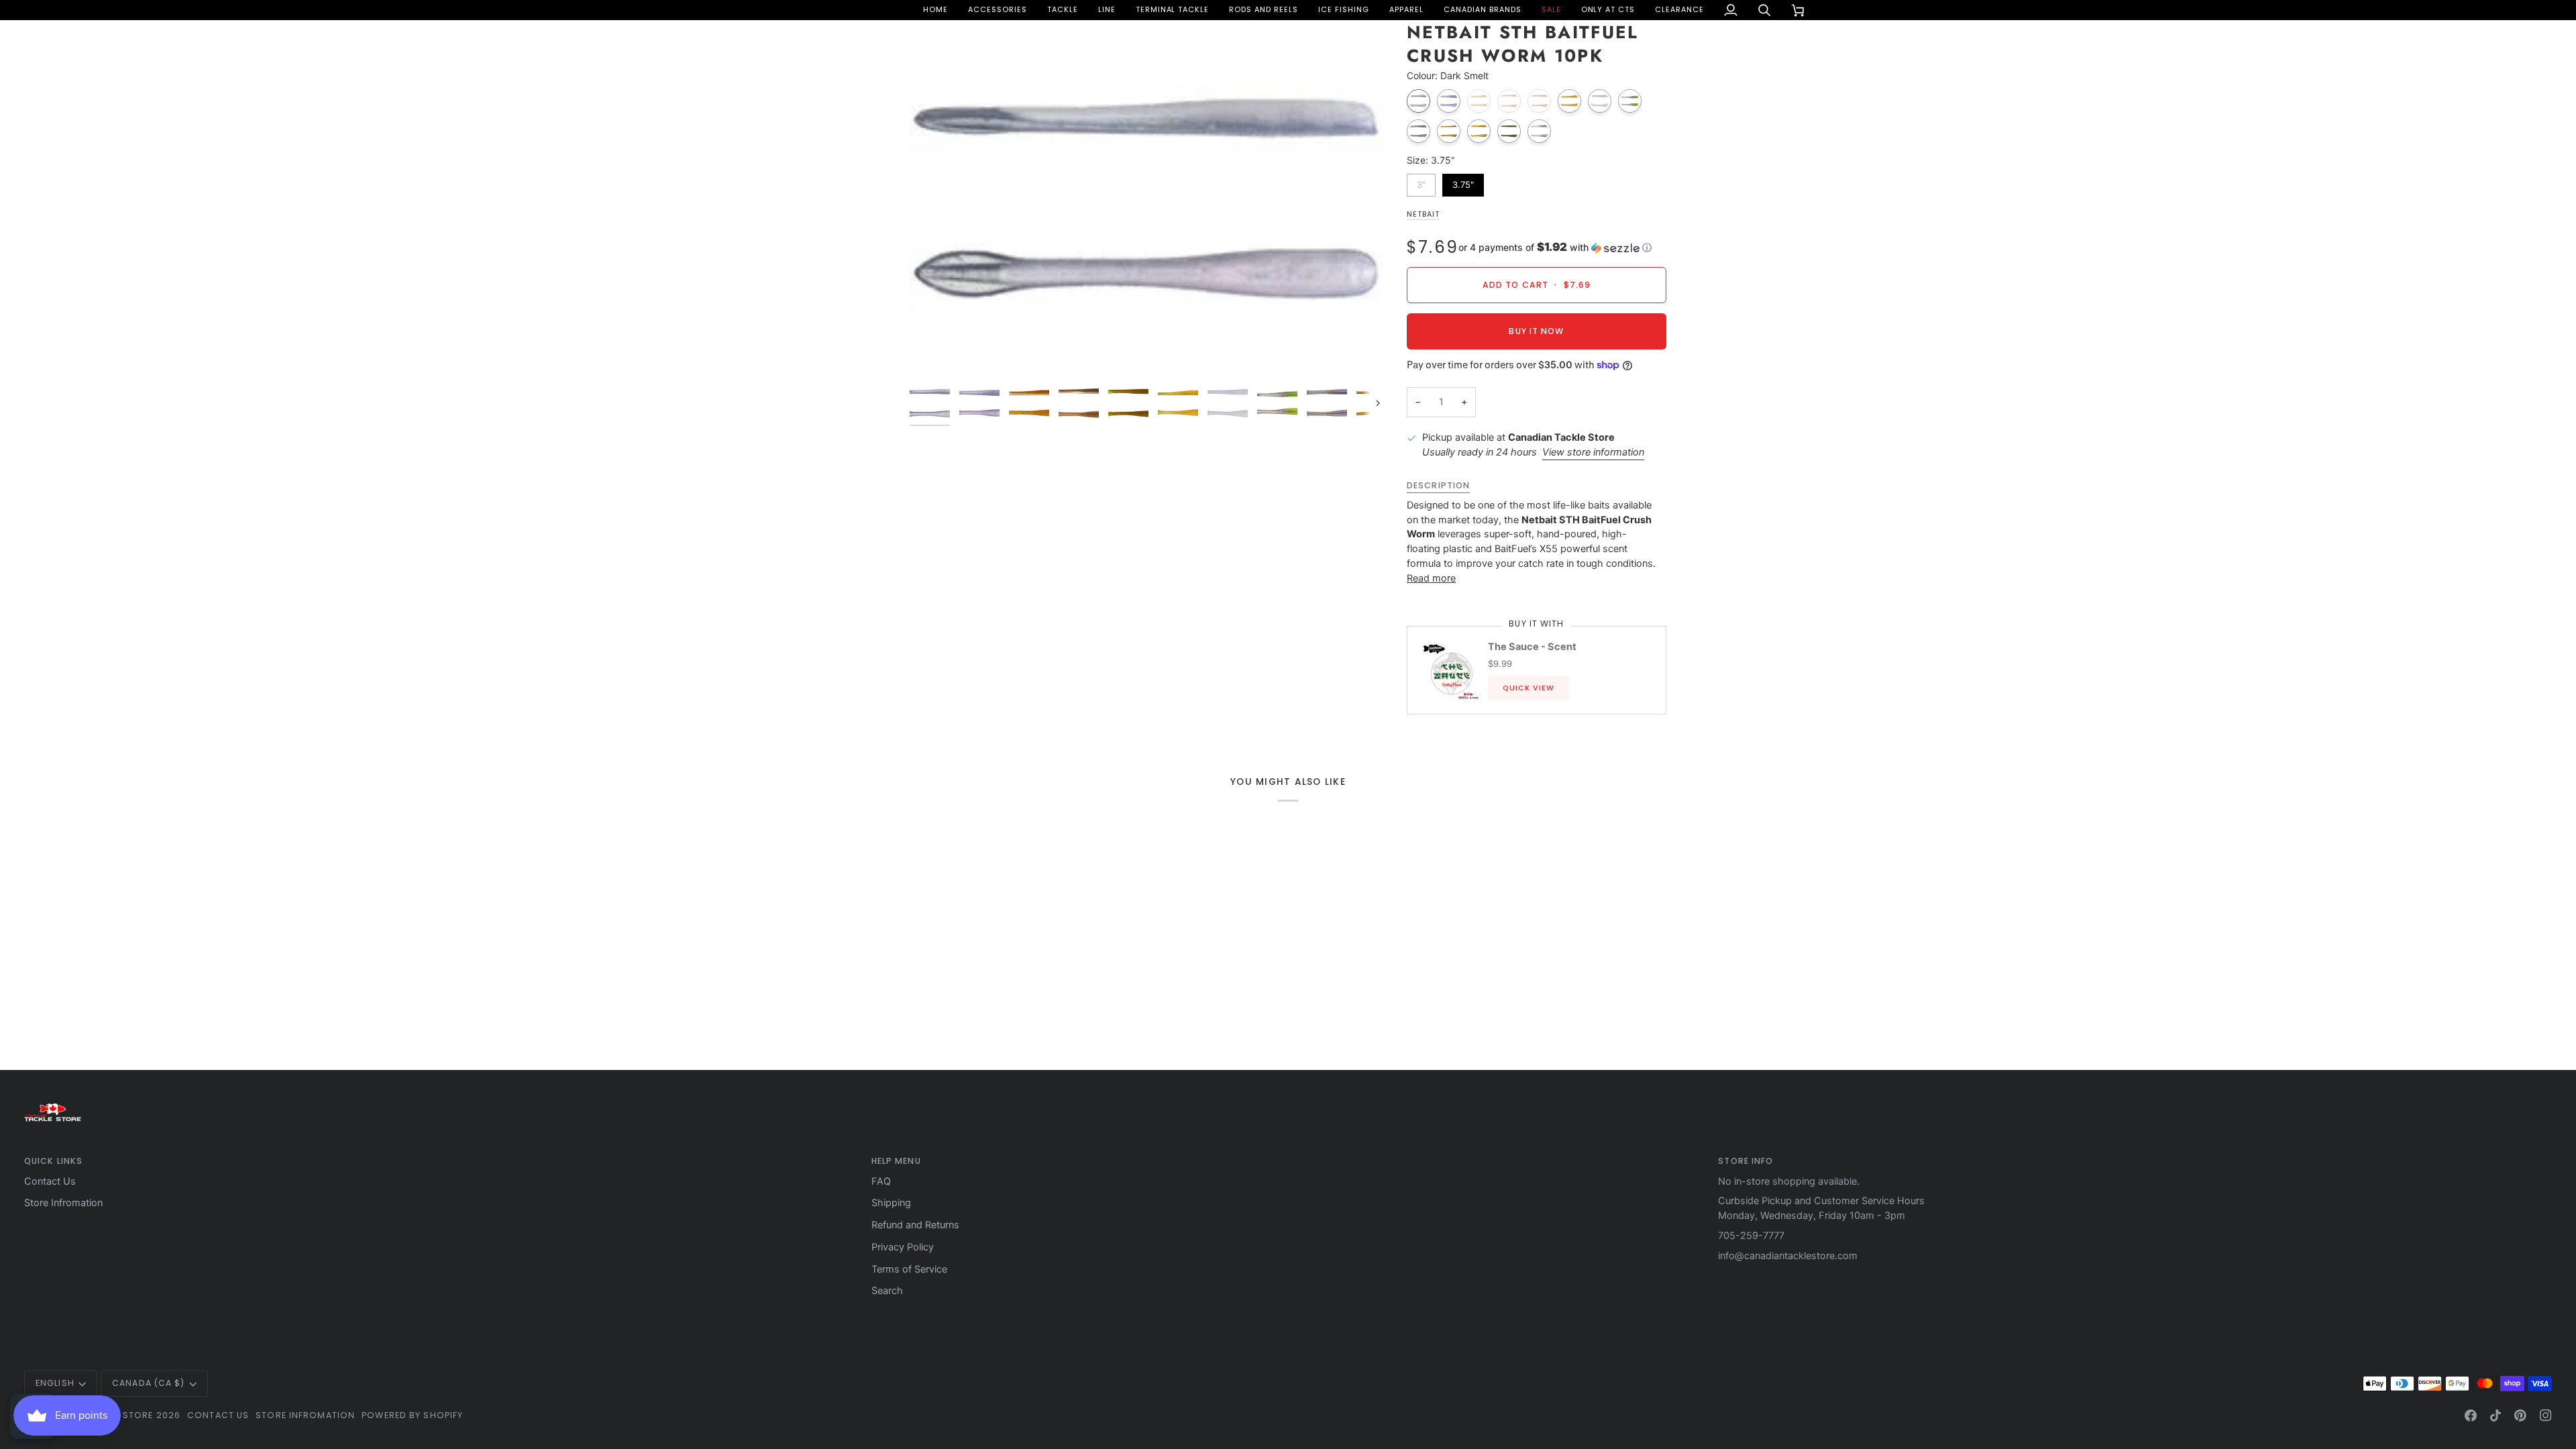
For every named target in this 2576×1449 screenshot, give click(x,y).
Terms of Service (909, 1269)
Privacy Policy (903, 1247)
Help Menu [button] (896, 1161)
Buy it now (1536, 331)
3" (1421, 182)
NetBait (1423, 214)
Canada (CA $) (148, 1383)
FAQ (881, 1181)
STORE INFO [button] (1746, 1161)
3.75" (1463, 182)
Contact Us (50, 1181)
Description (1438, 485)
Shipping (891, 1203)
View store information (1593, 452)
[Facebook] (2471, 1415)
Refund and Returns (915, 1225)
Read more (1431, 578)
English (55, 1383)
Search (887, 1291)
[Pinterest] (2520, 1415)
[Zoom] (1146, 199)
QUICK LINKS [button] (53, 1161)
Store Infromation (63, 1203)
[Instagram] (2546, 1415)
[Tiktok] (2495, 1415)
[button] (998, 10)
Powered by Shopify (412, 1415)
